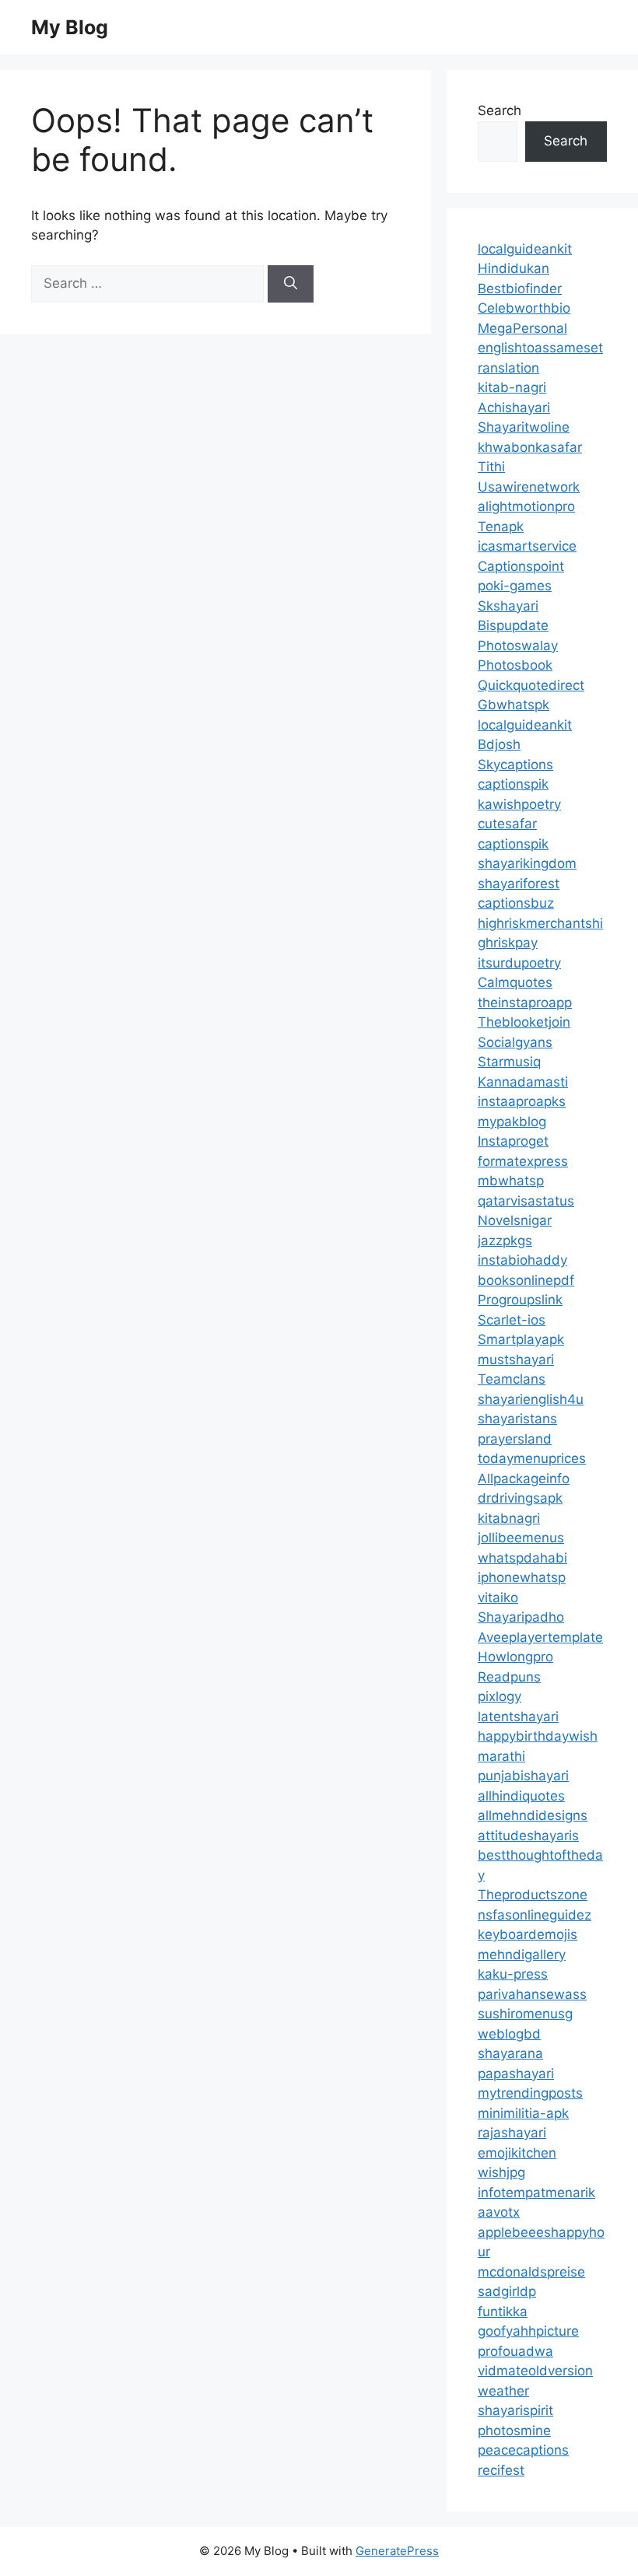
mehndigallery (522, 1955)
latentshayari (518, 1717)
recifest (501, 2470)
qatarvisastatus (526, 1201)
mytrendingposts (530, 2093)
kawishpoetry (519, 804)
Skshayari (508, 606)
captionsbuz (516, 903)
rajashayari (512, 2133)
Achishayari (514, 408)
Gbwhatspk (514, 705)
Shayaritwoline (524, 427)
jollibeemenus (521, 1538)
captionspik (513, 784)
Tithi (491, 467)
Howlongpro (515, 1657)
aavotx (499, 2212)
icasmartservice (527, 546)
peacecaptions (523, 2450)
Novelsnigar (515, 1220)
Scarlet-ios (512, 1320)
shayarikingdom (527, 863)
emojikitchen (517, 2153)
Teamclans (512, 1379)
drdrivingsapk (520, 1498)
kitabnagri (509, 1518)
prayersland (515, 1439)
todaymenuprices (532, 1458)
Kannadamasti (523, 1082)
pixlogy (500, 1696)
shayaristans (517, 1419)
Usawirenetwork (529, 487)
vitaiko (498, 1598)
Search (500, 110)
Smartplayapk (521, 1339)
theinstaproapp (525, 1003)
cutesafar (507, 824)
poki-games (515, 586)
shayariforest (519, 884)
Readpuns (509, 1677)
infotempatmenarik (536, 2193)
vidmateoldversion (535, 2371)
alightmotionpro (526, 506)
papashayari (516, 2074)
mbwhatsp (511, 1181)
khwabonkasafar (530, 447)
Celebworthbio (524, 308)
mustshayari (516, 1360)
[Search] (291, 284)
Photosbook (515, 665)
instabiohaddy (522, 1260)
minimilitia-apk (523, 2113)
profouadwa (515, 2351)
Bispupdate (513, 625)
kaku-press (513, 1974)
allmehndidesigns (533, 1815)
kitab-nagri (512, 387)
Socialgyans (515, 1042)
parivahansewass (532, 1994)
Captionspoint (521, 566)
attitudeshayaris (528, 1836)
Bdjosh (499, 744)
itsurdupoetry (519, 963)
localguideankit (525, 249)
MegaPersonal (522, 328)
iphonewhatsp (522, 1577)
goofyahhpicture (528, 2331)
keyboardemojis (528, 1934)
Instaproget (513, 1141)
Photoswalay (518, 646)
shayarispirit (515, 2410)
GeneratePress (397, 2551)
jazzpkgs (505, 1241)
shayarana (510, 2053)
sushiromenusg (525, 2014)
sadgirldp (507, 2291)
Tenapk (501, 527)
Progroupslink (520, 1300)
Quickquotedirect (531, 685)
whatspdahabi (522, 1558)
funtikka (503, 2312)
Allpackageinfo (524, 1479)
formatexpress (523, 1161)
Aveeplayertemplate (540, 1637)
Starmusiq (509, 1062)
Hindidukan (514, 268)
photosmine (514, 2431)
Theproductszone (533, 1895)
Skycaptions (515, 765)
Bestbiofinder (520, 289)
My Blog (70, 27)
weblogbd (509, 2034)
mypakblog (512, 1122)
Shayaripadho (521, 1617)
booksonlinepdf (526, 1280)
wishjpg (501, 2172)
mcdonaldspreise (531, 2272)
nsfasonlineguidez (535, 1915)
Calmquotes (515, 982)
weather (503, 2391)
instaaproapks (522, 1101)
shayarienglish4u (531, 1399)
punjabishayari (523, 1776)
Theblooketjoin (524, 1022)
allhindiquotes (521, 1796)
